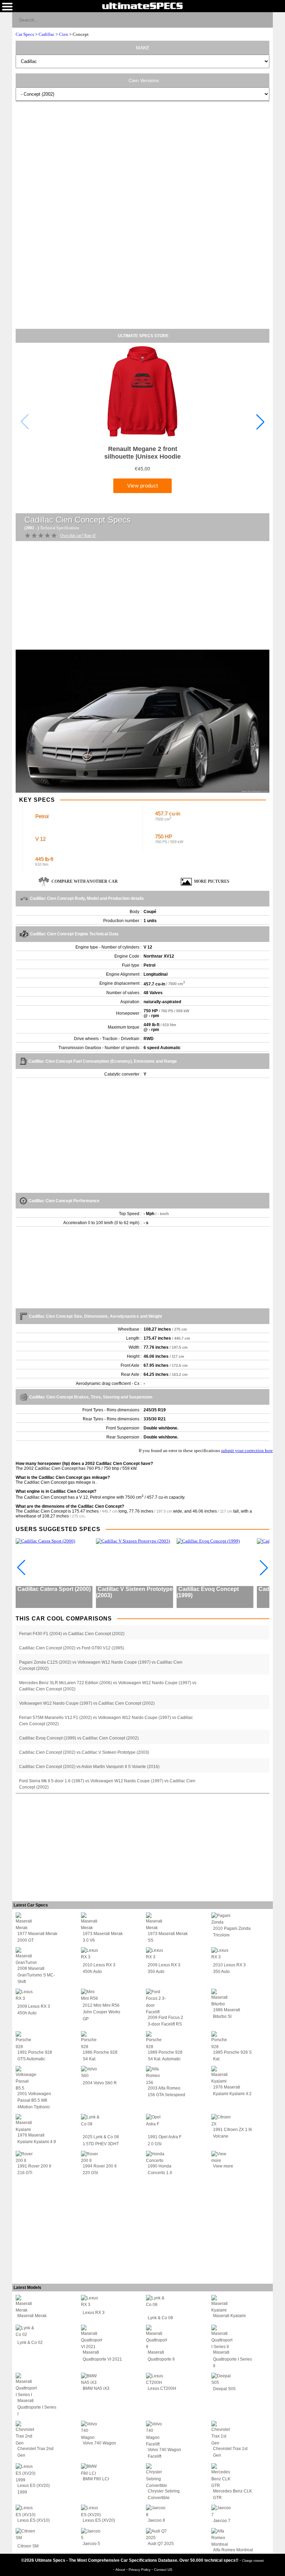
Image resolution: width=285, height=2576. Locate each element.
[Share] (265, 19)
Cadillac (47, 34)
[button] (260, 422)
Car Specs (25, 34)
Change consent (253, 2561)
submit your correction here (247, 1451)
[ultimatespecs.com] (142, 6)
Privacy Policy (140, 2570)
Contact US (163, 2570)
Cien (64, 34)
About (121, 2570)
